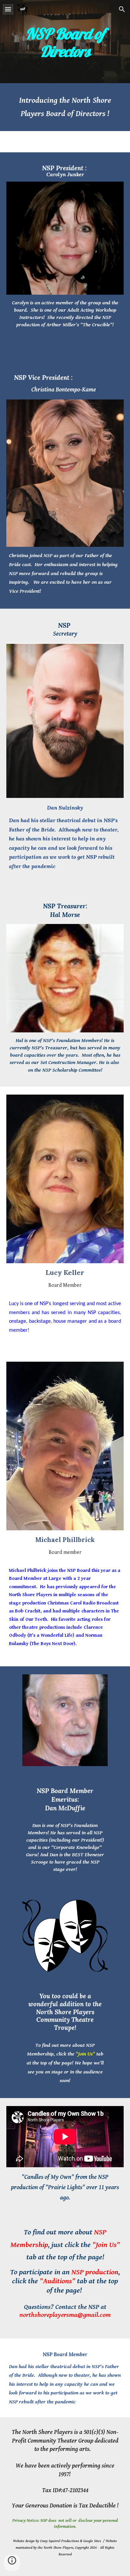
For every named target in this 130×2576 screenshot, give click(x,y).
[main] (65, 42)
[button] (8, 9)
